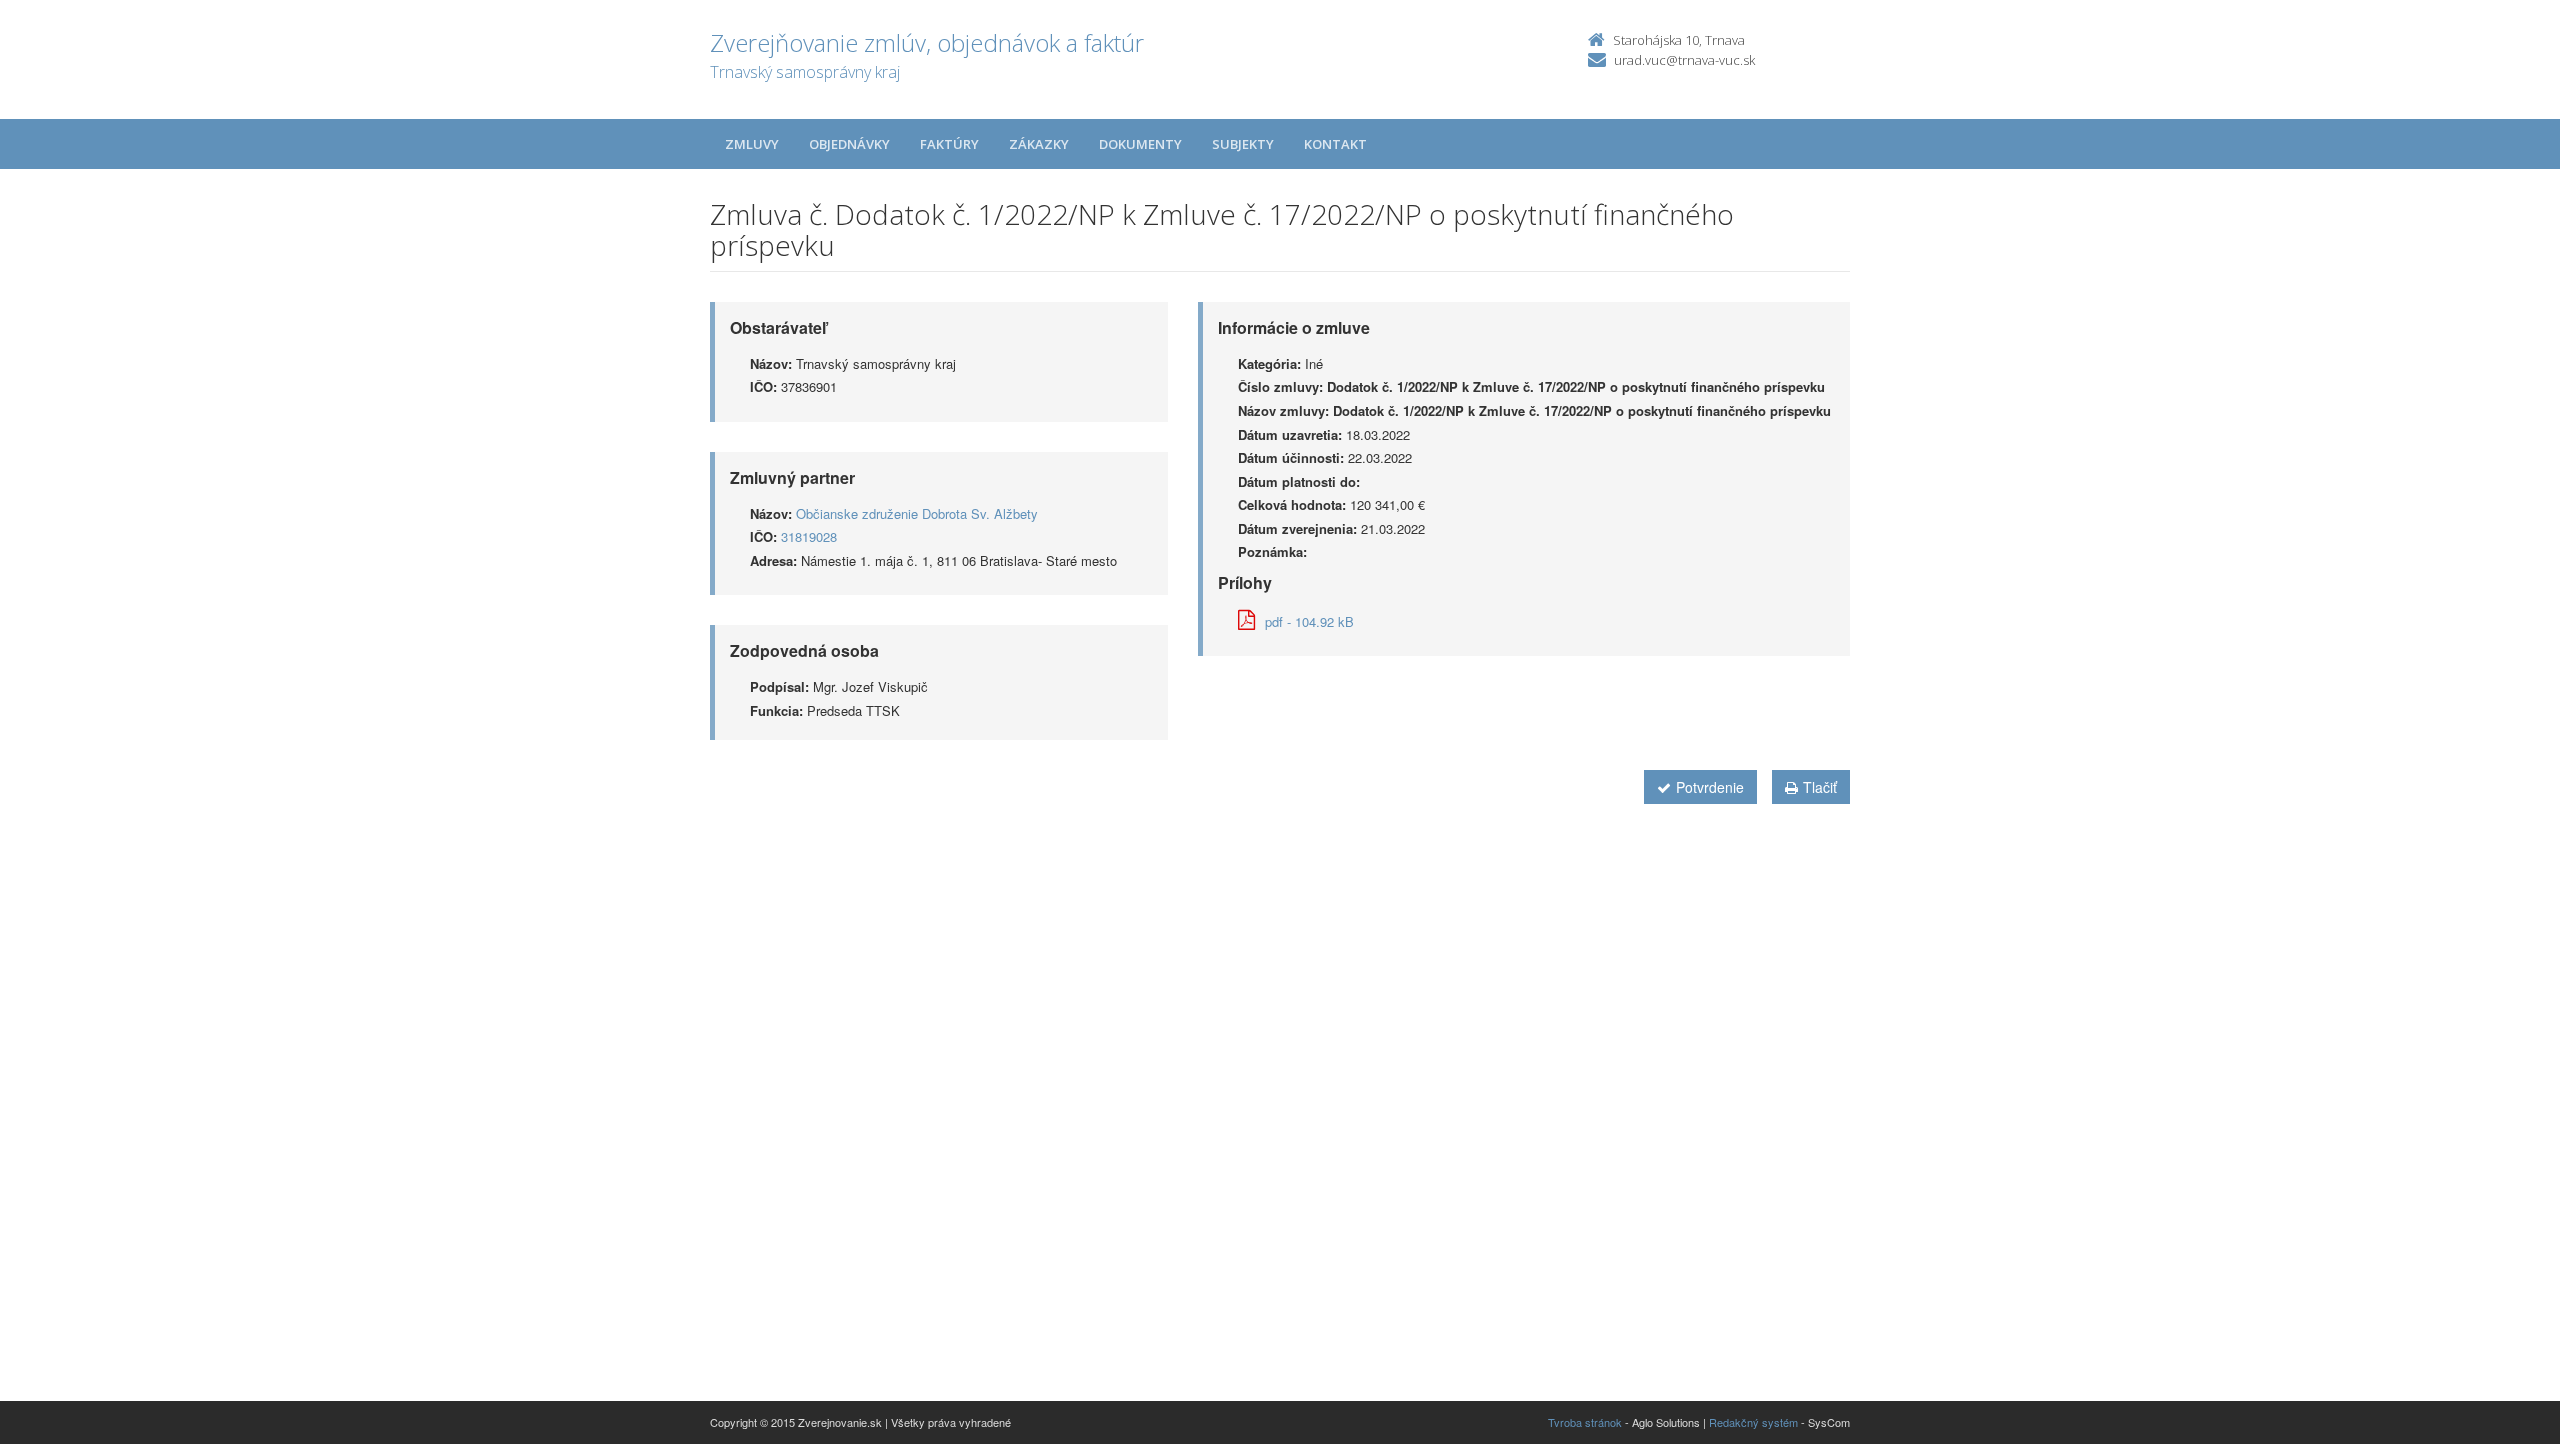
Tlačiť (1820, 787)
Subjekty (1243, 144)
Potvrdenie (1710, 787)
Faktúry (949, 144)
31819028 (809, 536)
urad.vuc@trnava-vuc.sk (1684, 60)
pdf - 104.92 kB (1309, 621)
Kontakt (1335, 144)
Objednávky (849, 144)
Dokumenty (1140, 144)
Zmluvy (752, 144)
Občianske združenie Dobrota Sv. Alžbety (917, 513)
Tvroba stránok (1585, 1422)
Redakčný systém (1753, 1422)
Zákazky (1039, 144)
